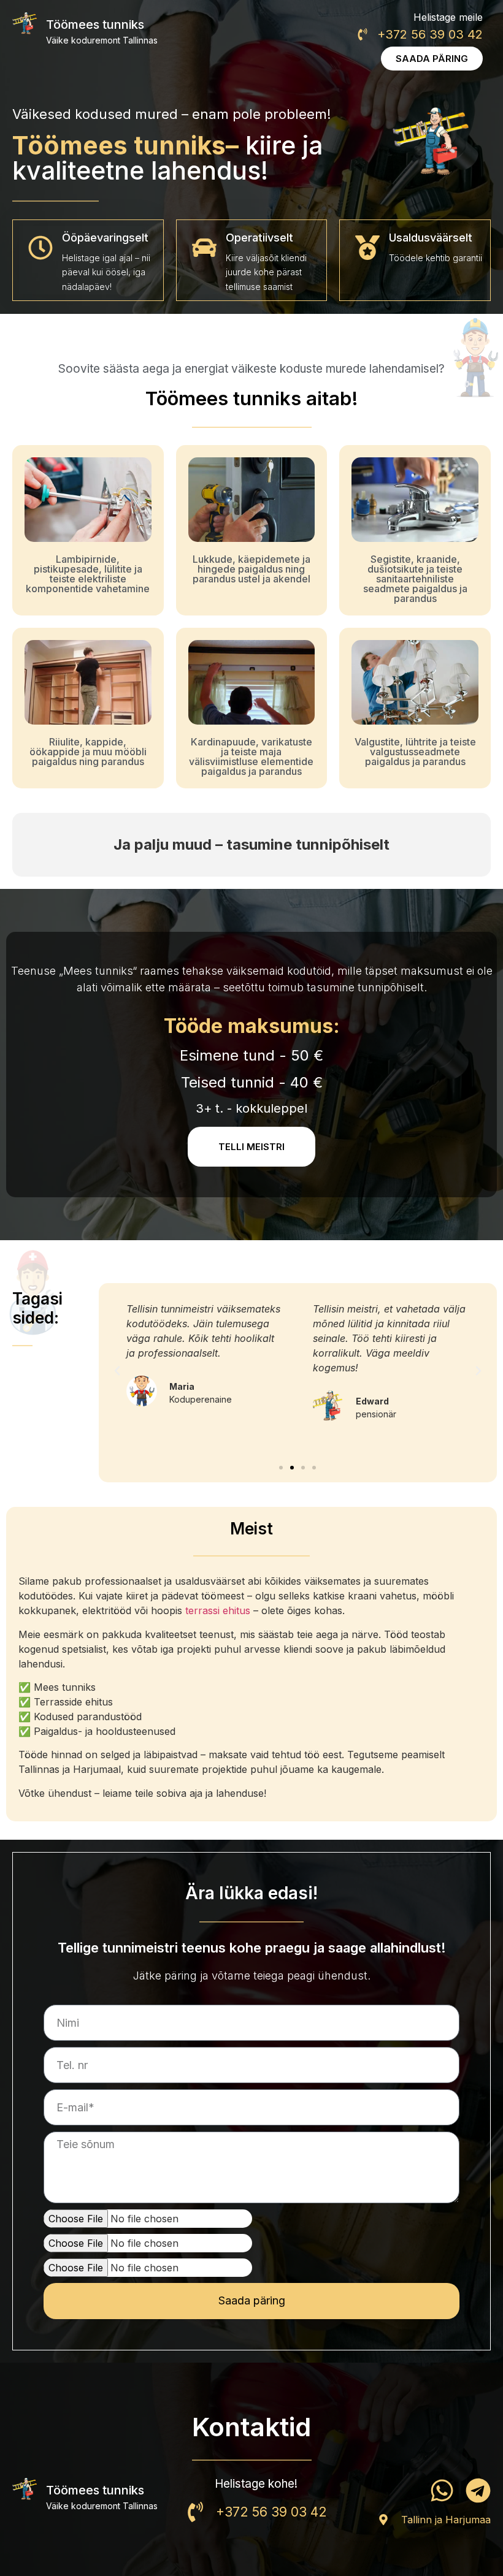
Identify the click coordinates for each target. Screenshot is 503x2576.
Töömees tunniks (95, 25)
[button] (117, 1371)
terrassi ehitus (218, 1610)
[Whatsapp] (442, 2490)
